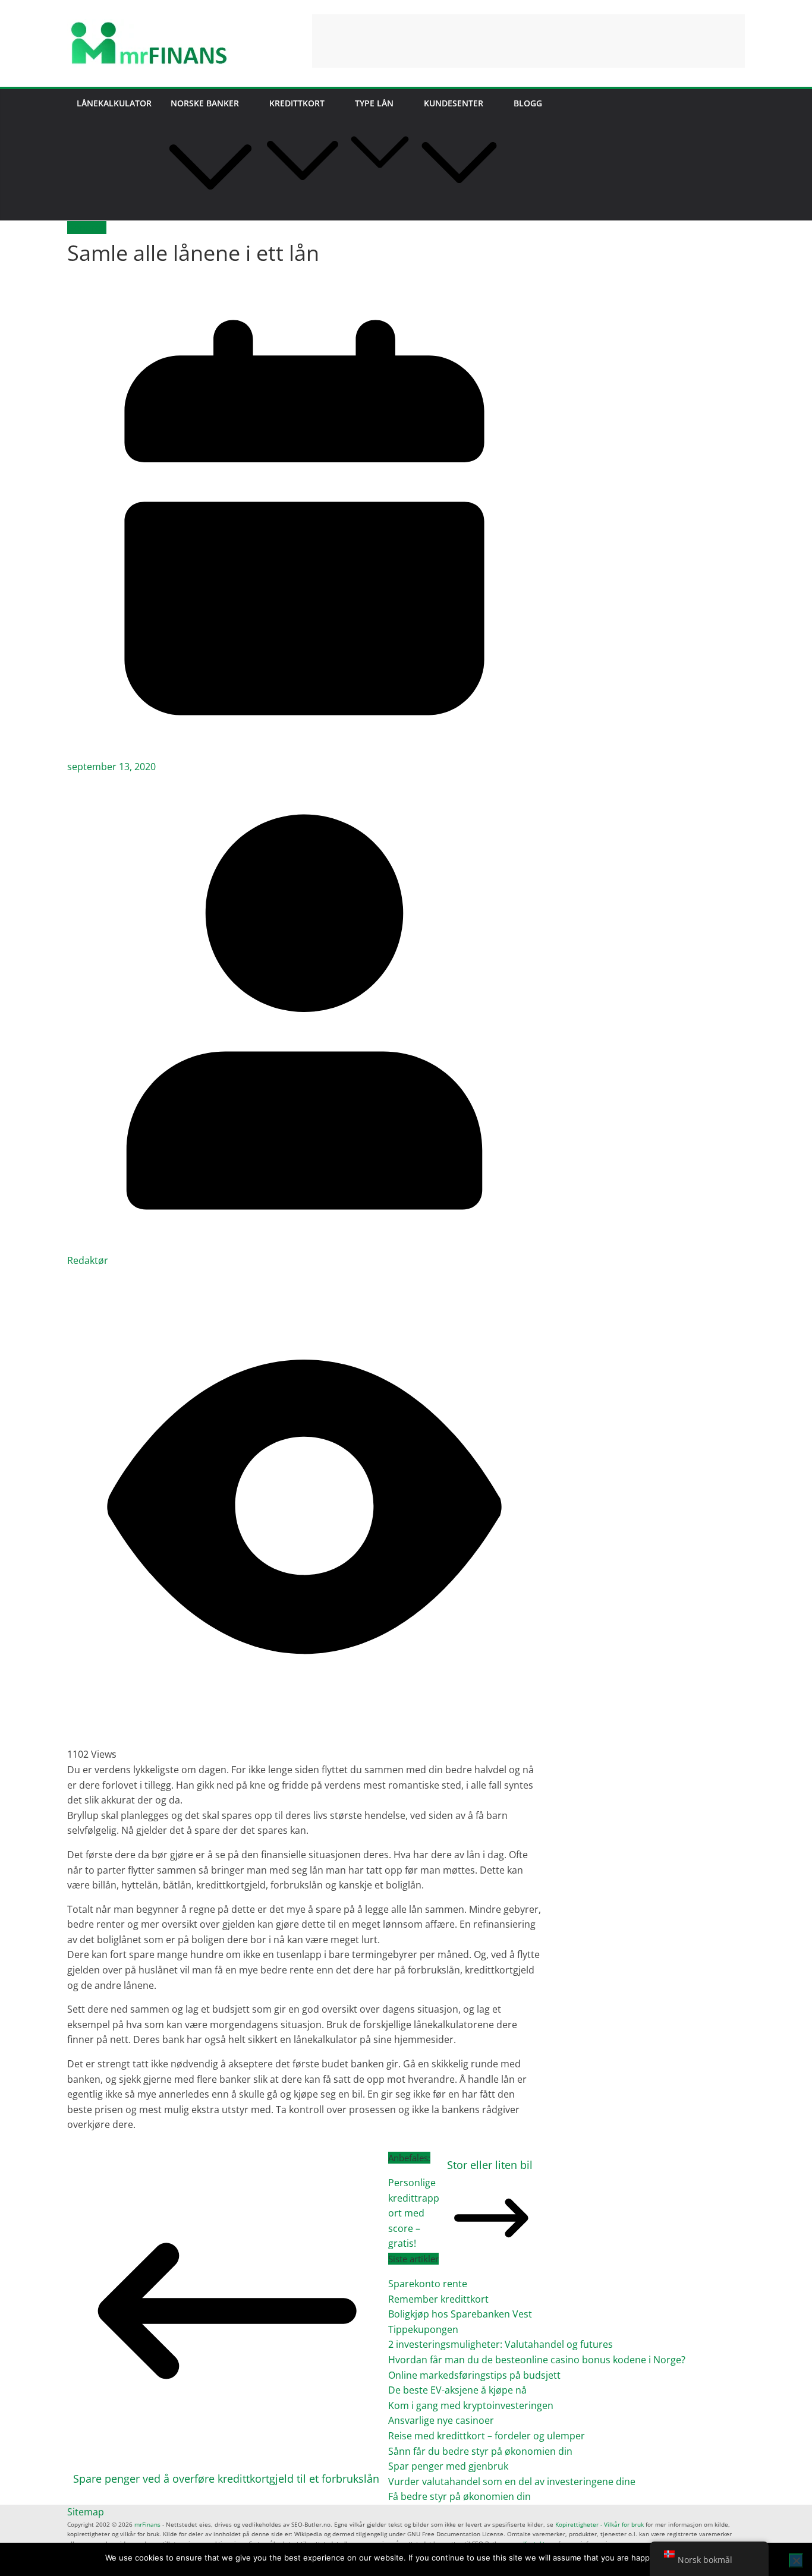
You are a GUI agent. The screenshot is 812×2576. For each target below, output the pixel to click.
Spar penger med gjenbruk (449, 2466)
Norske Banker (205, 103)
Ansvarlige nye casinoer (441, 2420)
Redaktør (88, 1260)
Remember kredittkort (438, 2299)
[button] (210, 213)
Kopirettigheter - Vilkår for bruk (599, 2524)
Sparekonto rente (428, 2284)
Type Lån (374, 103)
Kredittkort (297, 103)
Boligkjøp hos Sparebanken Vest (460, 2314)
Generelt (87, 228)
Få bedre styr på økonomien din (459, 2496)
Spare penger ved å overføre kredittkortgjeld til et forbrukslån (226, 2479)
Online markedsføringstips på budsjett (474, 2375)
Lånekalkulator (114, 103)
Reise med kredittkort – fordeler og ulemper (487, 2436)
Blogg (528, 103)
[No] (796, 2561)
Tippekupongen (423, 2329)
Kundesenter (454, 103)
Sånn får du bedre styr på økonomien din (480, 2451)
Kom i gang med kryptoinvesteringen (471, 2405)
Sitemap (86, 2512)
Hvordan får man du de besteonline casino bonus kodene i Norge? (537, 2360)
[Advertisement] (528, 41)
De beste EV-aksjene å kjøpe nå (457, 2390)
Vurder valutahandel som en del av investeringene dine (512, 2482)
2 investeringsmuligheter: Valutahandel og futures (501, 2344)
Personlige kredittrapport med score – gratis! (414, 2213)
